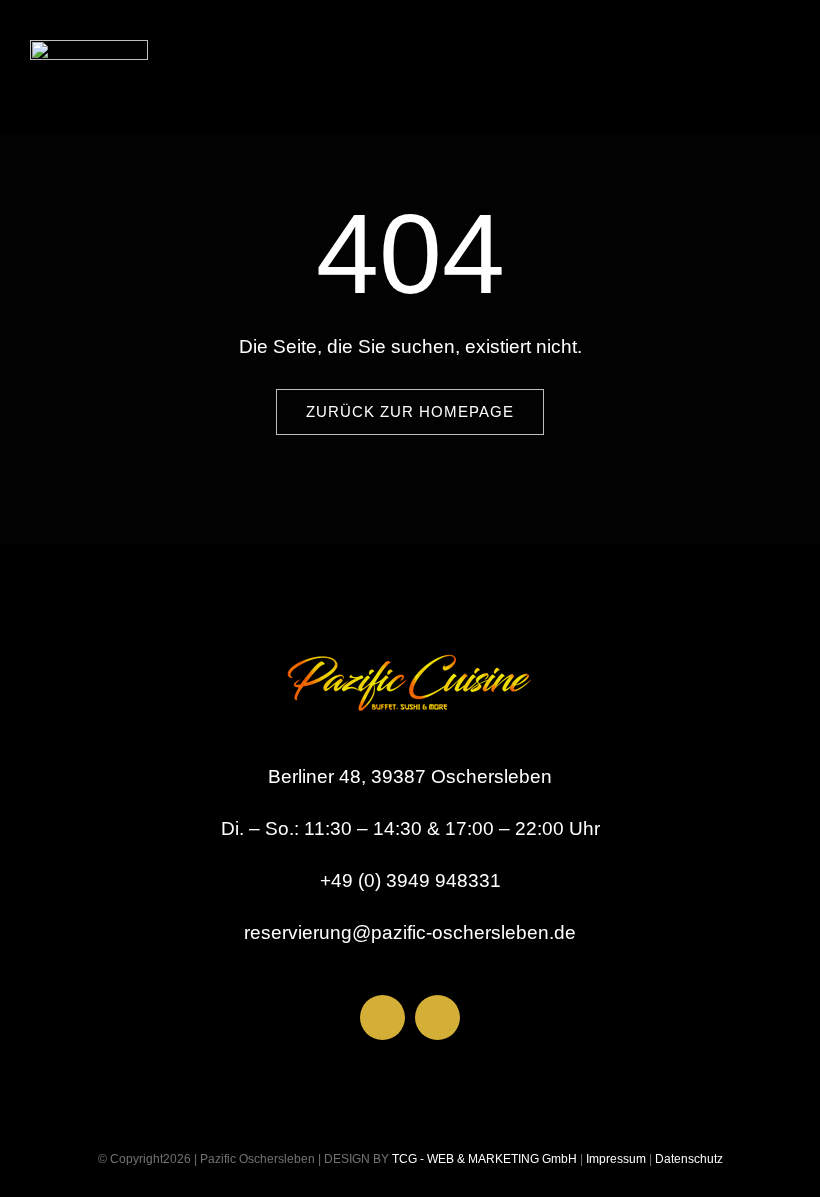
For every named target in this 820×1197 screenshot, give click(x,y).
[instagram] (437, 1017)
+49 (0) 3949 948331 (410, 880)
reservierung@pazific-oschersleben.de (410, 932)
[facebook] (382, 1017)
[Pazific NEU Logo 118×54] (89, 49)
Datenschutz (689, 1159)
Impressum (614, 1159)
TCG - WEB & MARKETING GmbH (483, 1159)
